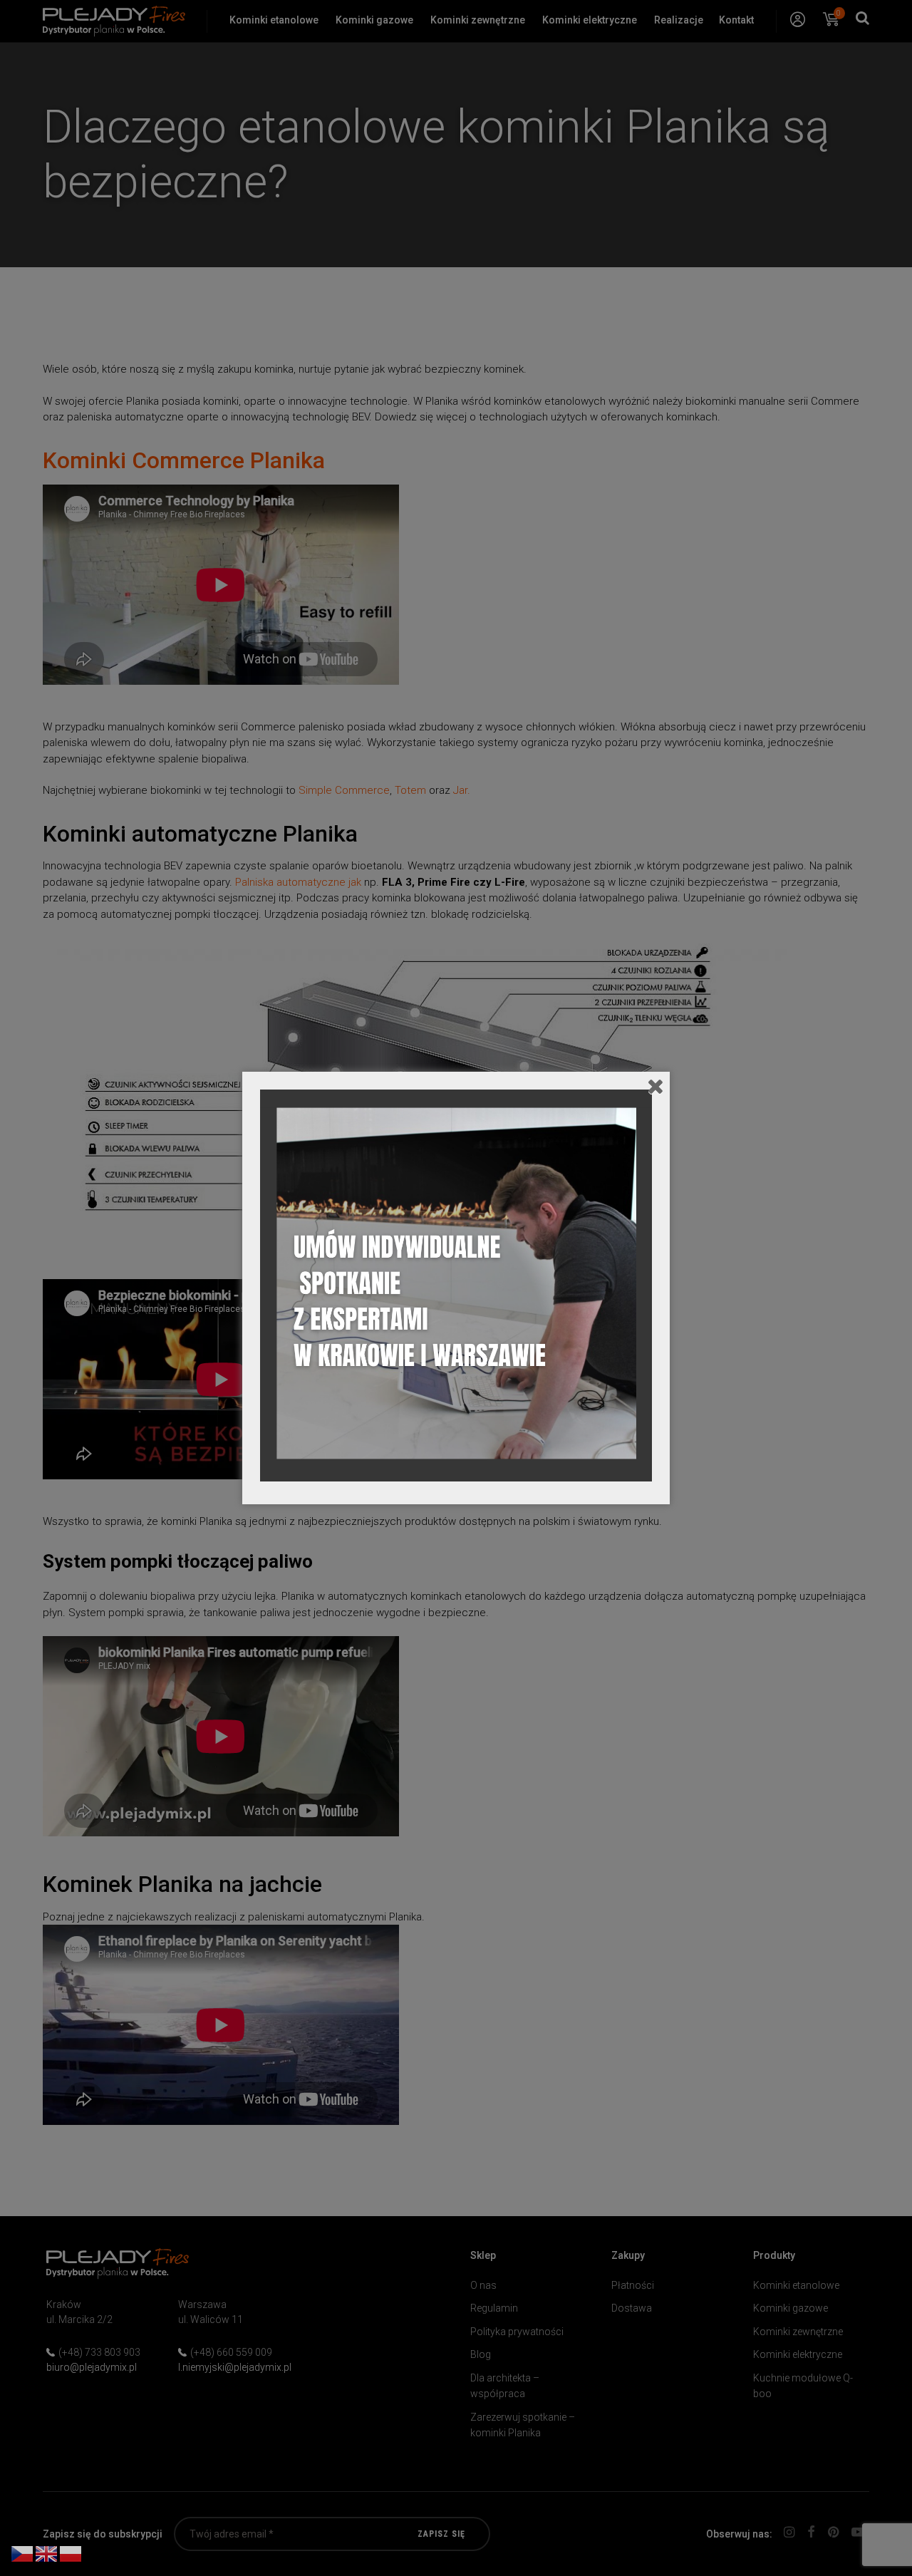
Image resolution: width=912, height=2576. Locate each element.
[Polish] (71, 2553)
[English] (47, 2553)
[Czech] (23, 2553)
